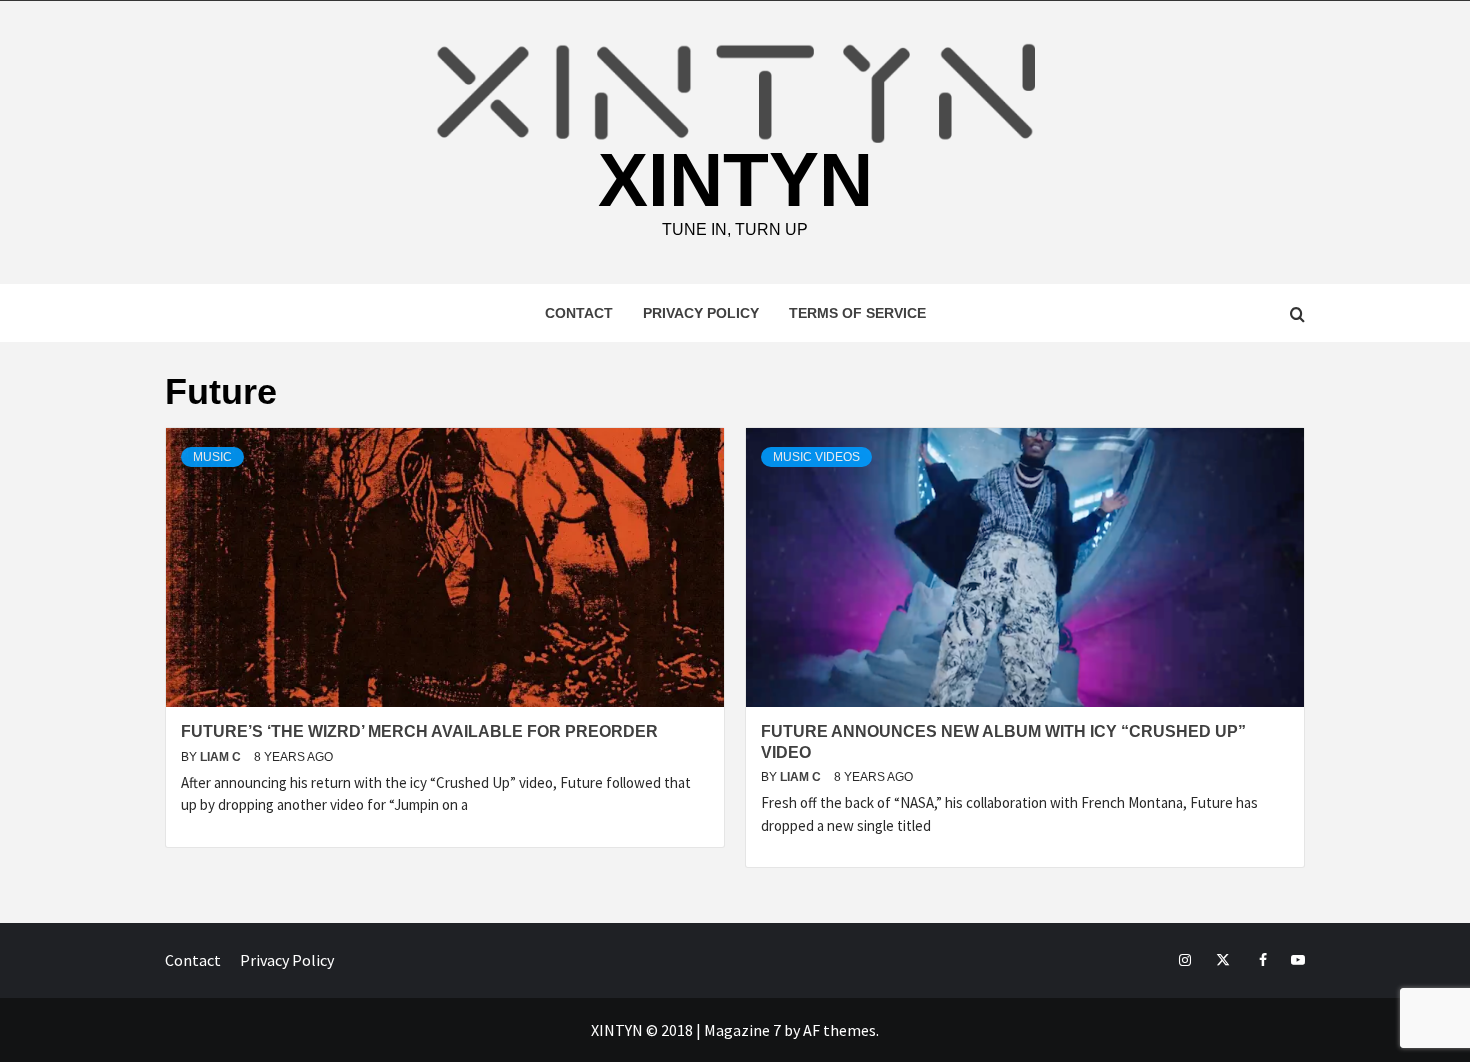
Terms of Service (857, 313)
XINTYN (735, 180)
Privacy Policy (701, 313)
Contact (579, 313)
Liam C (222, 757)
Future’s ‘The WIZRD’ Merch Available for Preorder (419, 731)
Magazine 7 (742, 1030)
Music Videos (816, 457)
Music (212, 457)
